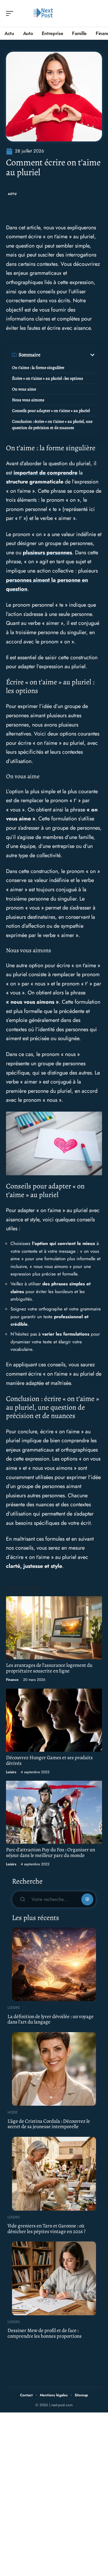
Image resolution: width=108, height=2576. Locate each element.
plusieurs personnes (47, 553)
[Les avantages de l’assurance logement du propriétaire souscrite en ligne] (54, 1628)
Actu (12, 194)
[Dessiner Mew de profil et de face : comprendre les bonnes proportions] (54, 2278)
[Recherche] (98, 14)
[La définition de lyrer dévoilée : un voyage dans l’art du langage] (54, 1964)
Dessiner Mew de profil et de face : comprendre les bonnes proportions (45, 2333)
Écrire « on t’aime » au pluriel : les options (48, 378)
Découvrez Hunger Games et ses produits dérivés (49, 1760)
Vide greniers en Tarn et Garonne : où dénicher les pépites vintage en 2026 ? (46, 2229)
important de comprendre (45, 473)
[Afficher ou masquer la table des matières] (68, 355)
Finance (12, 1680)
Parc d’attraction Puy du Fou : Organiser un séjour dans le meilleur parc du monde (51, 1852)
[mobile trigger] (11, 13)
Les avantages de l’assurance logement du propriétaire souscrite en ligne (49, 1668)
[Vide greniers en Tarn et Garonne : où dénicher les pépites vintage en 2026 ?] (54, 2174)
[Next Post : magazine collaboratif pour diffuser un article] (43, 13)
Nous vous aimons (28, 400)
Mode (13, 2112)
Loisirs (11, 1772)
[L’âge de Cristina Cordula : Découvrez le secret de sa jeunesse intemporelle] (54, 2069)
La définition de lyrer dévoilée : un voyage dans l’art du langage (51, 2019)
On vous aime (24, 389)
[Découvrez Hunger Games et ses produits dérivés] (54, 1720)
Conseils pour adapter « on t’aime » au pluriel (51, 411)
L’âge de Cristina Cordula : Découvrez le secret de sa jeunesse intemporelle (49, 2124)
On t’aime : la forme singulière (38, 368)
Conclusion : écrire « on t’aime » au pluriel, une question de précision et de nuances (52, 425)
